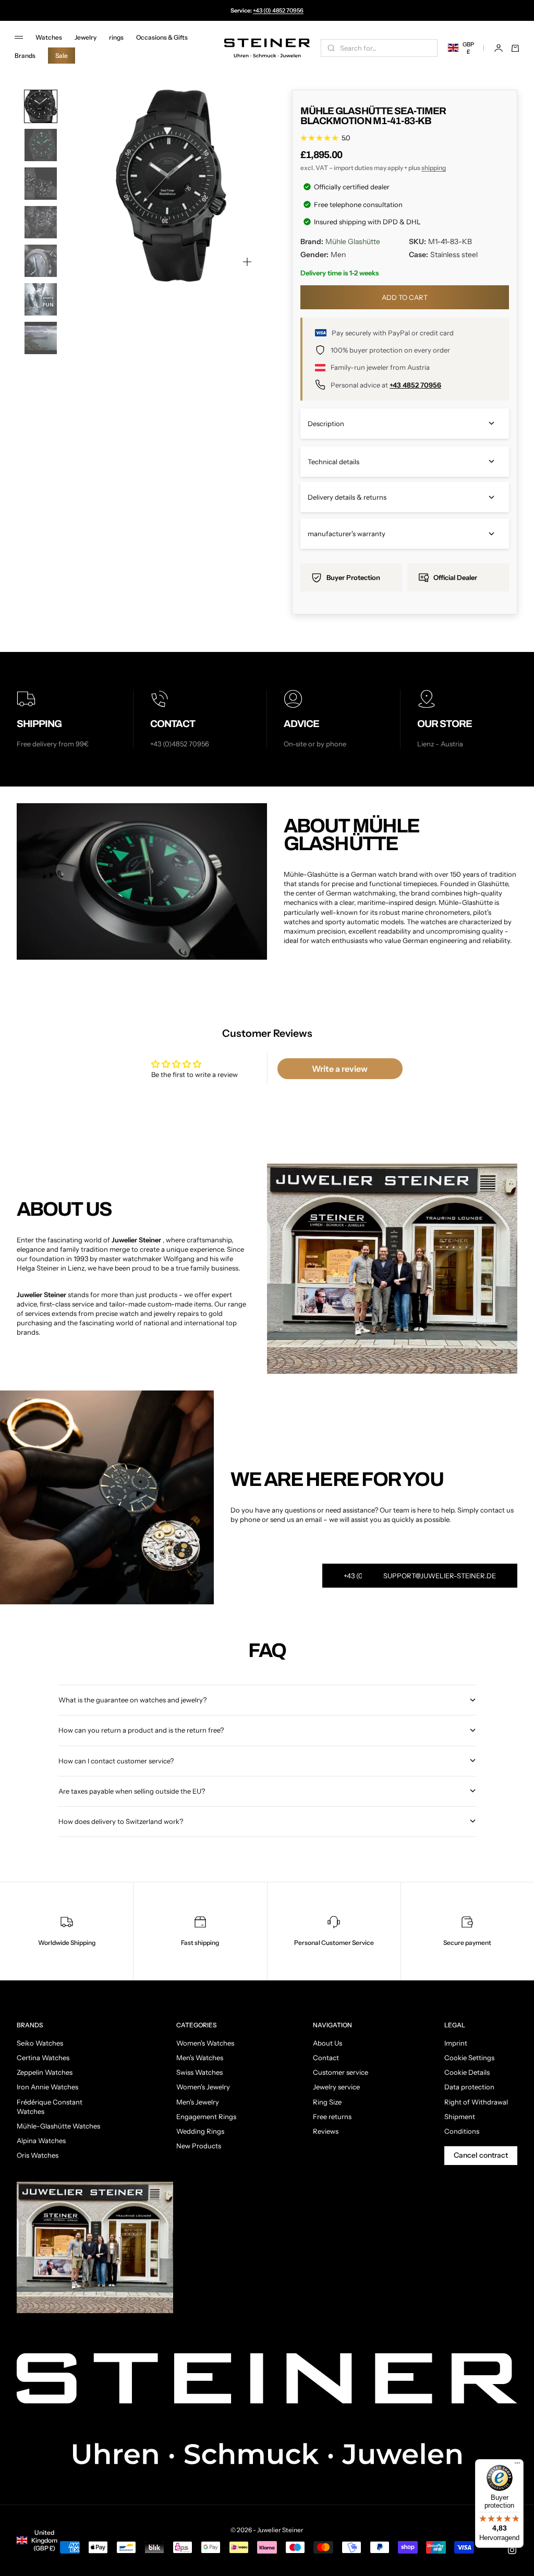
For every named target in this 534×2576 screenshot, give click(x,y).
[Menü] (517, 2465)
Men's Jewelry (198, 2102)
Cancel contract (481, 2155)
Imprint (456, 2043)
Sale (62, 56)
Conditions (462, 2131)
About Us (327, 2043)
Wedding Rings (200, 2131)
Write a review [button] (340, 1069)
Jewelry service (336, 2087)
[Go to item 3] (41, 184)
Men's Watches (200, 2058)
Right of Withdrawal (476, 2102)
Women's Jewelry (203, 2087)
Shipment (460, 2117)
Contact (326, 2058)
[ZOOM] (247, 262)
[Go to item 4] (41, 222)
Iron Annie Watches (47, 2087)
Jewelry (86, 37)
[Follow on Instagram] (512, 2550)
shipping (434, 168)
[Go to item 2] (41, 145)
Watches (49, 37)
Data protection (469, 2087)
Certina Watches (43, 2058)
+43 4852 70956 (415, 385)
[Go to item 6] (41, 299)
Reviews (326, 2131)
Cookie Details (467, 2072)
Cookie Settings (469, 2058)
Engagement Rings (206, 2117)
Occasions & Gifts (162, 37)
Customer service (341, 2072)
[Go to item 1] (41, 106)
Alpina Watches (41, 2140)
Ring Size (327, 2102)
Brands (25, 56)
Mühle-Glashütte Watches (58, 2126)
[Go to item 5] (41, 261)
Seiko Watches (40, 2043)
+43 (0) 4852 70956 (278, 10)
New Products (199, 2146)
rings (116, 37)
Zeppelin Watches (45, 2072)
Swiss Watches (199, 2072)
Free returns (332, 2117)
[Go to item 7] (41, 338)
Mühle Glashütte (353, 241)
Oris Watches (38, 2155)
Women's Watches (205, 2043)
